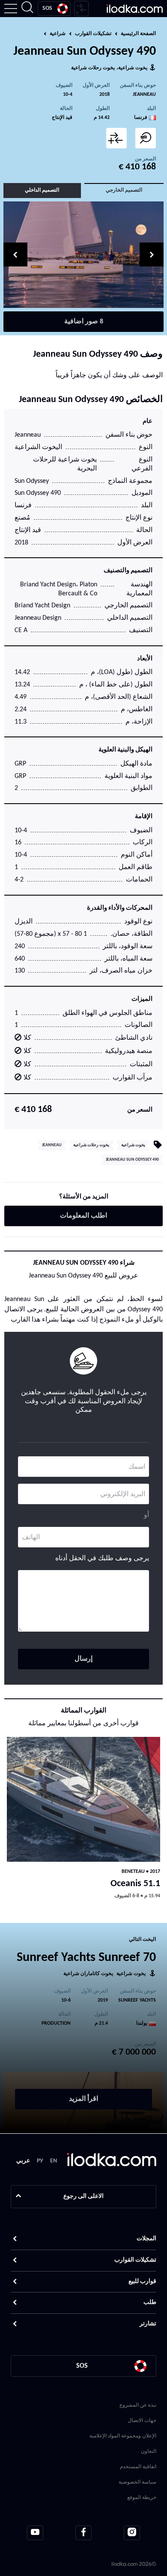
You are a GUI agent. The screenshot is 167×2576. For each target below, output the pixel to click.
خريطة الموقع (142, 2497)
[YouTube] (35, 2533)
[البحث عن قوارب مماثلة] (146, 138)
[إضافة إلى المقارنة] (116, 138)
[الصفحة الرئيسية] (135, 9)
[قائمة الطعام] (11, 9)
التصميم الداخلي (42, 190)
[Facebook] (83, 2533)
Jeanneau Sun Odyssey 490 (132, 1160)
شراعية (58, 34)
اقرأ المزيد (83, 2099)
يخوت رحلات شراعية (93, 68)
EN (54, 2161)
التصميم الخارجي (124, 190)
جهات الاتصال (142, 2420)
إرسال (83, 1659)
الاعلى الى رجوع (83, 2196)
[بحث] (27, 9)
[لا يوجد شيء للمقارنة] (81, 9)
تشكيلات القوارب (93, 34)
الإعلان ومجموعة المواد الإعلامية (123, 2436)
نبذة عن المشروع (138, 2405)
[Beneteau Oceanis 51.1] (83, 1800)
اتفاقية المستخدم (138, 2466)
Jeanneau (144, 95)
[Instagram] (132, 2533)
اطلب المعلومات (83, 1216)
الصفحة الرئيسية (138, 34)
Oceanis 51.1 (135, 1884)
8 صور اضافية (84, 322)
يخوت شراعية (133, 68)
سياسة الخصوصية (137, 2482)
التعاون (149, 2451)
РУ (40, 2161)
